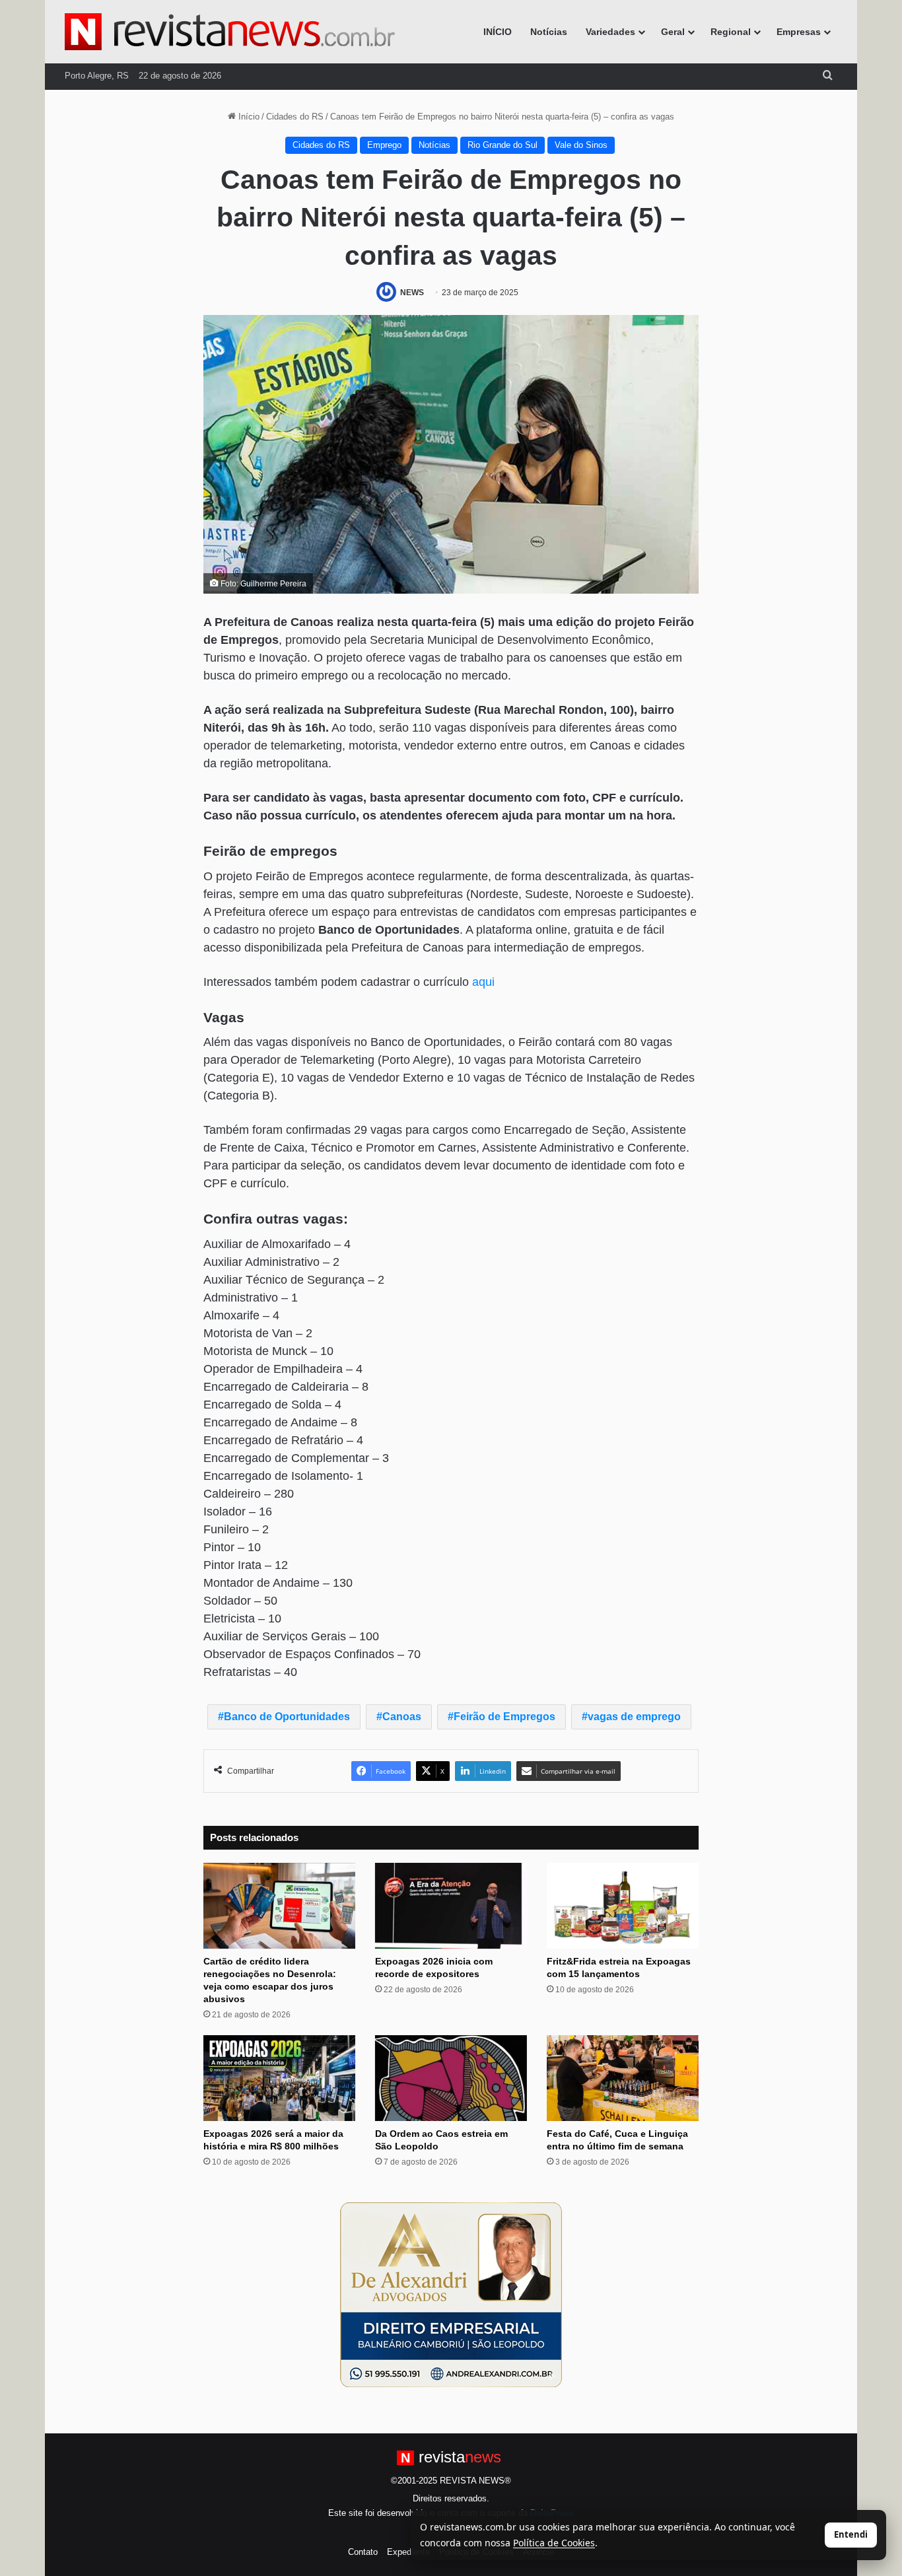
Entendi (851, 2534)
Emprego (384, 145)
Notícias (549, 32)
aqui (483, 982)
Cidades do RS (295, 117)
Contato (363, 2552)
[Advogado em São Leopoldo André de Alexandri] (451, 2294)
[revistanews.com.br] (230, 32)
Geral (673, 32)
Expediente (408, 2552)
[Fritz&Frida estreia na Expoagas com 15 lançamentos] (623, 1906)
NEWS (412, 293)
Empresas (799, 32)
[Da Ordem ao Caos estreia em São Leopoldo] (451, 2078)
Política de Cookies (554, 2543)
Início (248, 117)
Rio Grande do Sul (503, 145)
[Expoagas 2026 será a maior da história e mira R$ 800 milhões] (279, 2078)
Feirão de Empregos (504, 1717)
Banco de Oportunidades (287, 1717)
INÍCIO (498, 32)
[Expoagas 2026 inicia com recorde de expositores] (451, 1906)
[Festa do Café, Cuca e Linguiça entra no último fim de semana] (623, 2078)
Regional (731, 32)
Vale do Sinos (581, 145)
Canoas (402, 1717)
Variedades (610, 32)
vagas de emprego (634, 1717)
